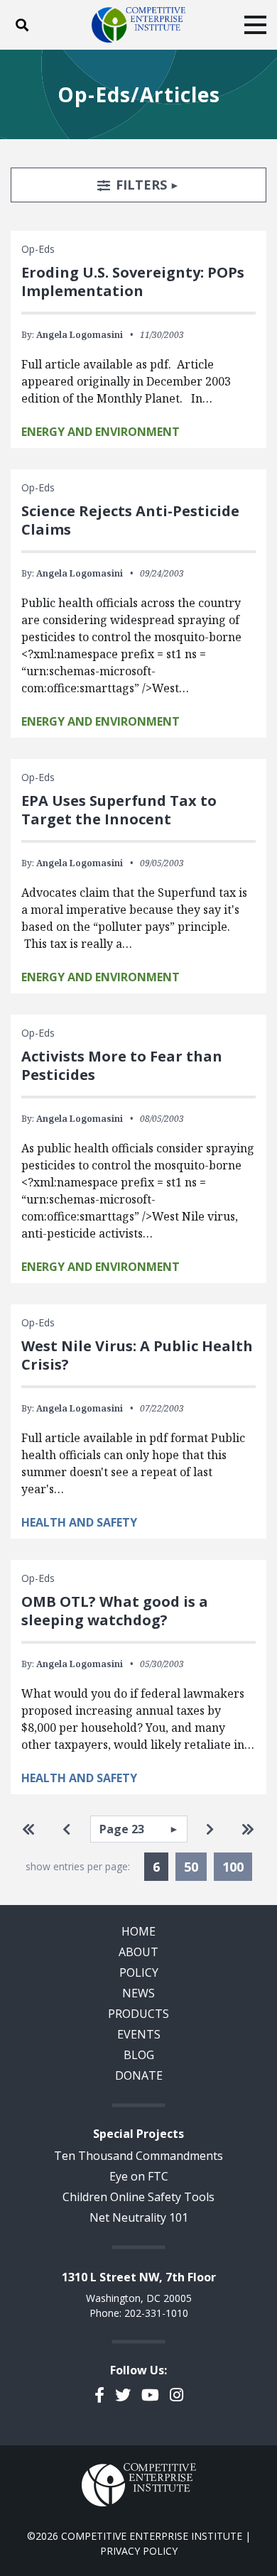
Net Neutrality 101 (139, 2217)
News (138, 1993)
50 (191, 1867)
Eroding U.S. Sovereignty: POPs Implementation (133, 282)
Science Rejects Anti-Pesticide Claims (130, 520)
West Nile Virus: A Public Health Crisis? (137, 1355)
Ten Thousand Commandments (138, 2156)
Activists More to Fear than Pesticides (122, 1065)
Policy (139, 1972)
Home (138, 1931)
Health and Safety (79, 1522)
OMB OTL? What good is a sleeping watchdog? (115, 1611)
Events (139, 2034)
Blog (139, 2055)
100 (233, 1867)
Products (138, 2014)
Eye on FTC (139, 2176)
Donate (139, 2075)
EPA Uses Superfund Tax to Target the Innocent (119, 810)
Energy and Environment (101, 432)
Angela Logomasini (80, 335)
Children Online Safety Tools (138, 2197)
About (138, 1952)
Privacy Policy (139, 2551)
